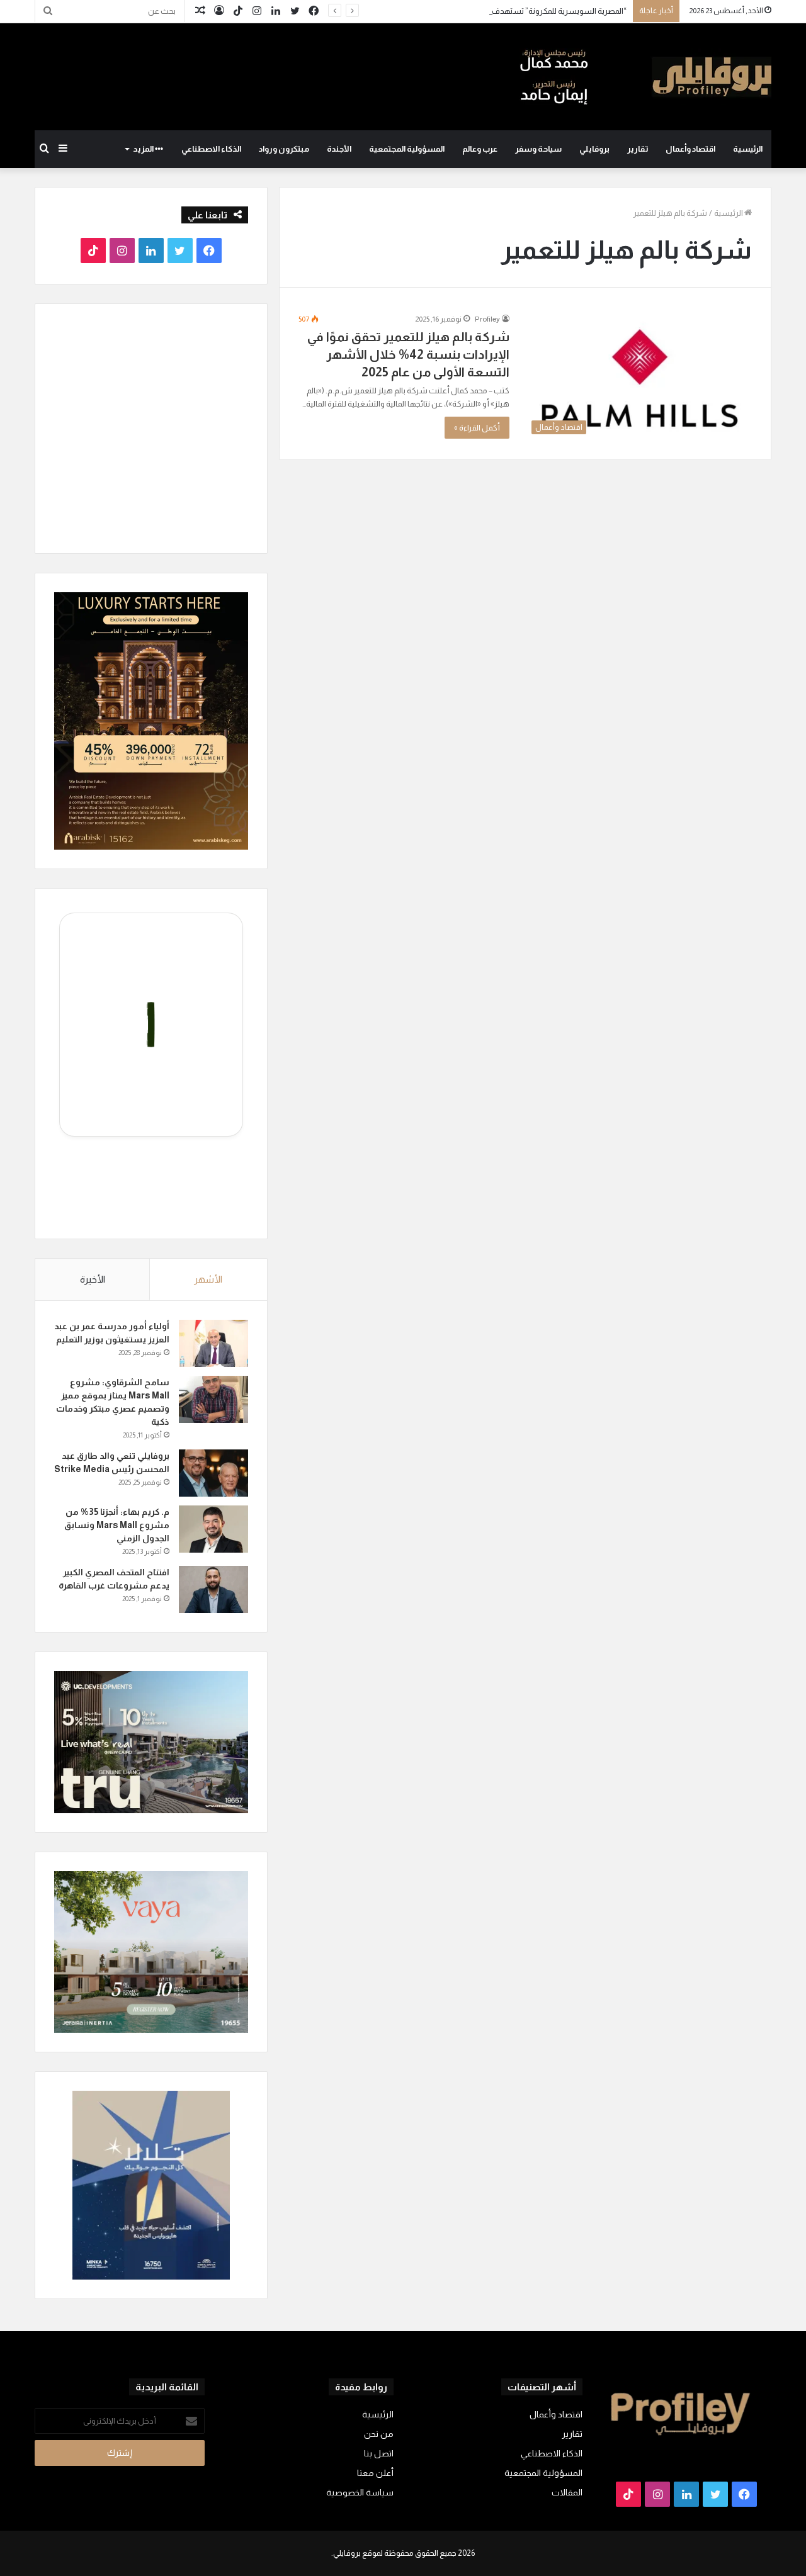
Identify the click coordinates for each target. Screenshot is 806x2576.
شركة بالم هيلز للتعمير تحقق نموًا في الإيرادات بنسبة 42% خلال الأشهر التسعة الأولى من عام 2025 (408, 354)
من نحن (379, 2434)
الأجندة (339, 149)
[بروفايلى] (645, 77)
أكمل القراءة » (477, 428)
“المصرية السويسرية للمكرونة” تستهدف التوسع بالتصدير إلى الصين (516, 11)
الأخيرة (93, 1279)
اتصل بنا (379, 2454)
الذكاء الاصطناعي (211, 149)
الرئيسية (748, 149)
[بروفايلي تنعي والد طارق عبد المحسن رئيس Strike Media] (213, 1473)
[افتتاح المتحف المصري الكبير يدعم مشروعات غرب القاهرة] (213, 1589)
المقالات (567, 2493)
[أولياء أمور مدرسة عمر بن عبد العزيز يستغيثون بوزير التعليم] (213, 1343)
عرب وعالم (480, 149)
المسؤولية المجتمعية (407, 149)
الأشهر (208, 1279)
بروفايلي (594, 149)
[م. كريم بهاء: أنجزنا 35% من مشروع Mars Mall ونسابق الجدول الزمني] (213, 1529)
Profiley (487, 319)
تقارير (638, 149)
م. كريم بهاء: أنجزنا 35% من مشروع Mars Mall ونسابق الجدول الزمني (117, 1525)
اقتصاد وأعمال (690, 149)
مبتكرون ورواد (284, 149)
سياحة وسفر (538, 149)
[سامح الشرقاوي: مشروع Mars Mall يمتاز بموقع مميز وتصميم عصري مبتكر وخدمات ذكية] (213, 1399)
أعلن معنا (375, 2473)
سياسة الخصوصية (360, 2493)
